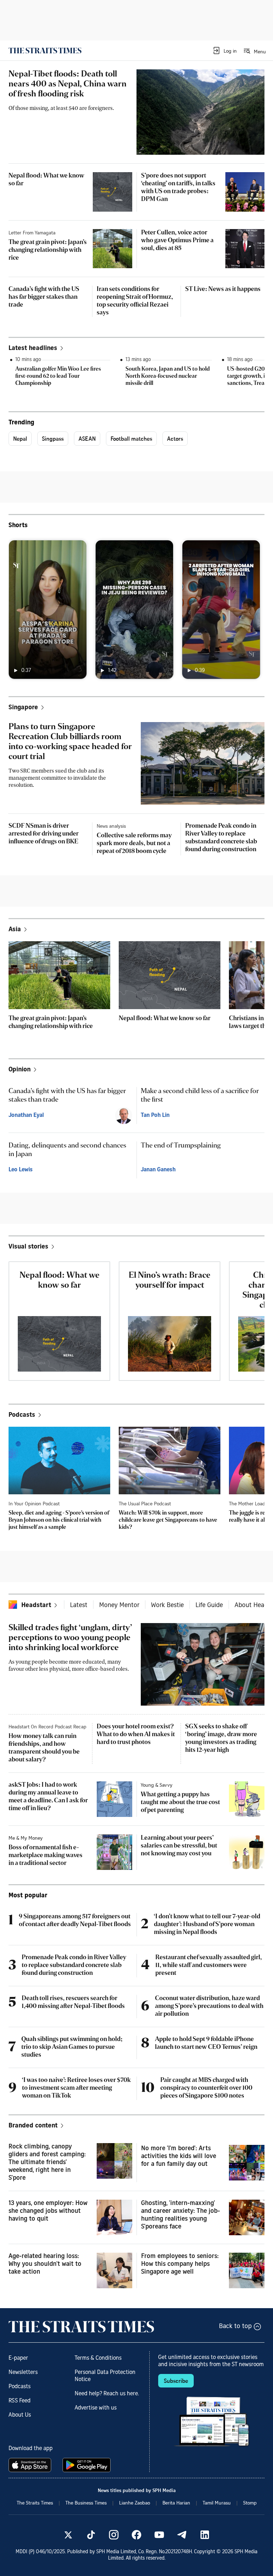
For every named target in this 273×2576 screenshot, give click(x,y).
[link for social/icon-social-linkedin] (205, 2535)
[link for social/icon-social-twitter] (68, 2535)
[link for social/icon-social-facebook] (136, 2535)
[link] (45, 51)
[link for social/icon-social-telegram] (182, 2535)
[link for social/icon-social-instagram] (114, 2535)
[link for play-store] (87, 2465)
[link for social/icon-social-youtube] (159, 2535)
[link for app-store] (31, 2465)
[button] (224, 51)
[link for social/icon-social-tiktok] (91, 2535)
